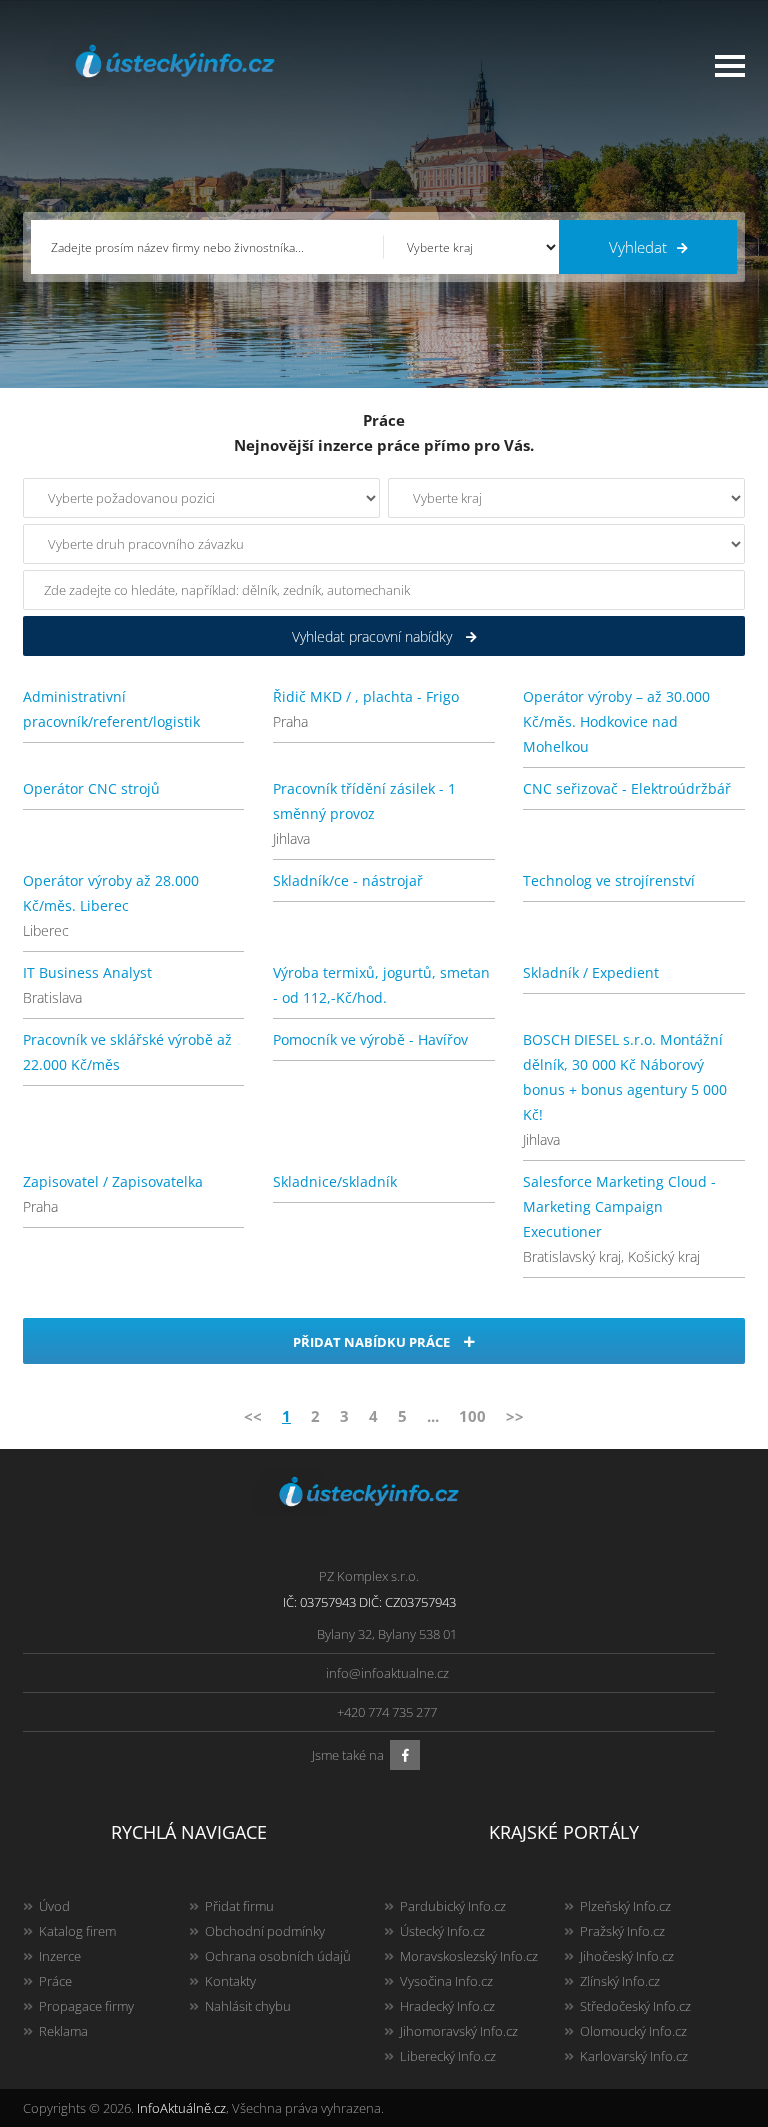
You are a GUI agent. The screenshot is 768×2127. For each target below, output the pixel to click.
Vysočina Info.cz (446, 1981)
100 (472, 1416)
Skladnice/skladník (335, 1181)
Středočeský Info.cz (635, 2006)
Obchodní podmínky (265, 1931)
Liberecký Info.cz (448, 2056)
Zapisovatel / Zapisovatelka (113, 1181)
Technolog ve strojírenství (609, 880)
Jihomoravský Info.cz (459, 2031)
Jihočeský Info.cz (627, 1956)
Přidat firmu (239, 1906)
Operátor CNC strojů (91, 788)
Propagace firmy (86, 2006)
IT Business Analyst (87, 972)
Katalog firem (77, 1931)
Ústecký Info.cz (442, 1931)
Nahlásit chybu (248, 2006)
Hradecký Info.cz (447, 2006)
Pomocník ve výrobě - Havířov (370, 1039)
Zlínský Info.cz (620, 1981)
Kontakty (230, 1981)
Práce (55, 1981)
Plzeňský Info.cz (625, 1906)
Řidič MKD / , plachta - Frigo (366, 696)
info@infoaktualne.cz (387, 1673)
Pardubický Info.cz (453, 1906)
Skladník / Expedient (591, 972)
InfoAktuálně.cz (181, 2108)
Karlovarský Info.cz (634, 2056)
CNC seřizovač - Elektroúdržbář (627, 788)
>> (515, 1416)
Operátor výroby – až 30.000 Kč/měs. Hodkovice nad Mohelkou (616, 721)
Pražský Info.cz (622, 1931)
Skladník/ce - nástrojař (348, 880)
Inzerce (60, 1956)
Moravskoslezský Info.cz (469, 1956)
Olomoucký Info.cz (633, 2031)
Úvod (54, 1906)
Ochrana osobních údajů (278, 1956)
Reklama (63, 2031)
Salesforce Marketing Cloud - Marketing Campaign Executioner (619, 1206)
